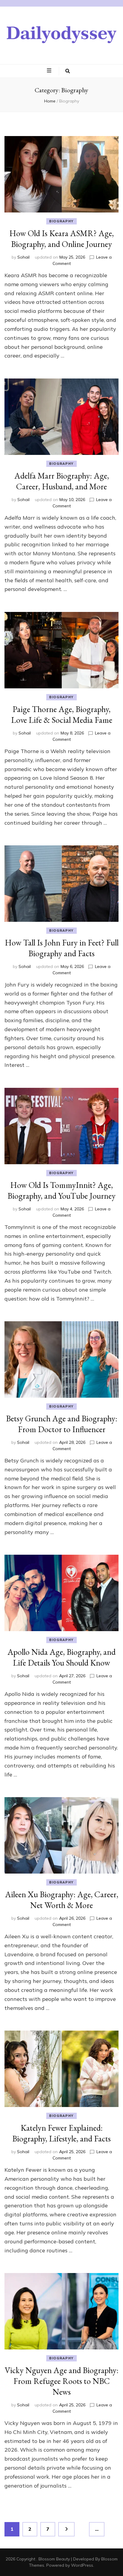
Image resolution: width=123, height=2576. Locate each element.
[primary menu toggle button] (50, 71)
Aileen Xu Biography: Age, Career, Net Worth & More (62, 1900)
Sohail (23, 257)
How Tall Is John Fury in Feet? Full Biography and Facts (62, 948)
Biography (61, 221)
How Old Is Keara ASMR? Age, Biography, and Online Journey (61, 239)
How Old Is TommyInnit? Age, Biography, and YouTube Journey (61, 1190)
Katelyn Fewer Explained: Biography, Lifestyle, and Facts (61, 2133)
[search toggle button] (68, 71)
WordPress (82, 2565)
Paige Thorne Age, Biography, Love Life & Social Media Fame (62, 714)
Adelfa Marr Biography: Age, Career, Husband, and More (62, 481)
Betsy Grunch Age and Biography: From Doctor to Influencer (62, 1424)
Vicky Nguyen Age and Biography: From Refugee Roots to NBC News (62, 2381)
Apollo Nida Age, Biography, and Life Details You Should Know (61, 1657)
